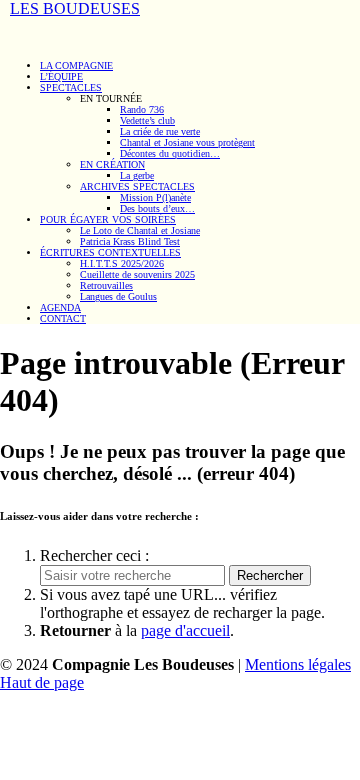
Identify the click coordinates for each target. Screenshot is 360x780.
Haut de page (42, 682)
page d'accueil (185, 630)
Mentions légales (298, 664)
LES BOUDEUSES (75, 8)
